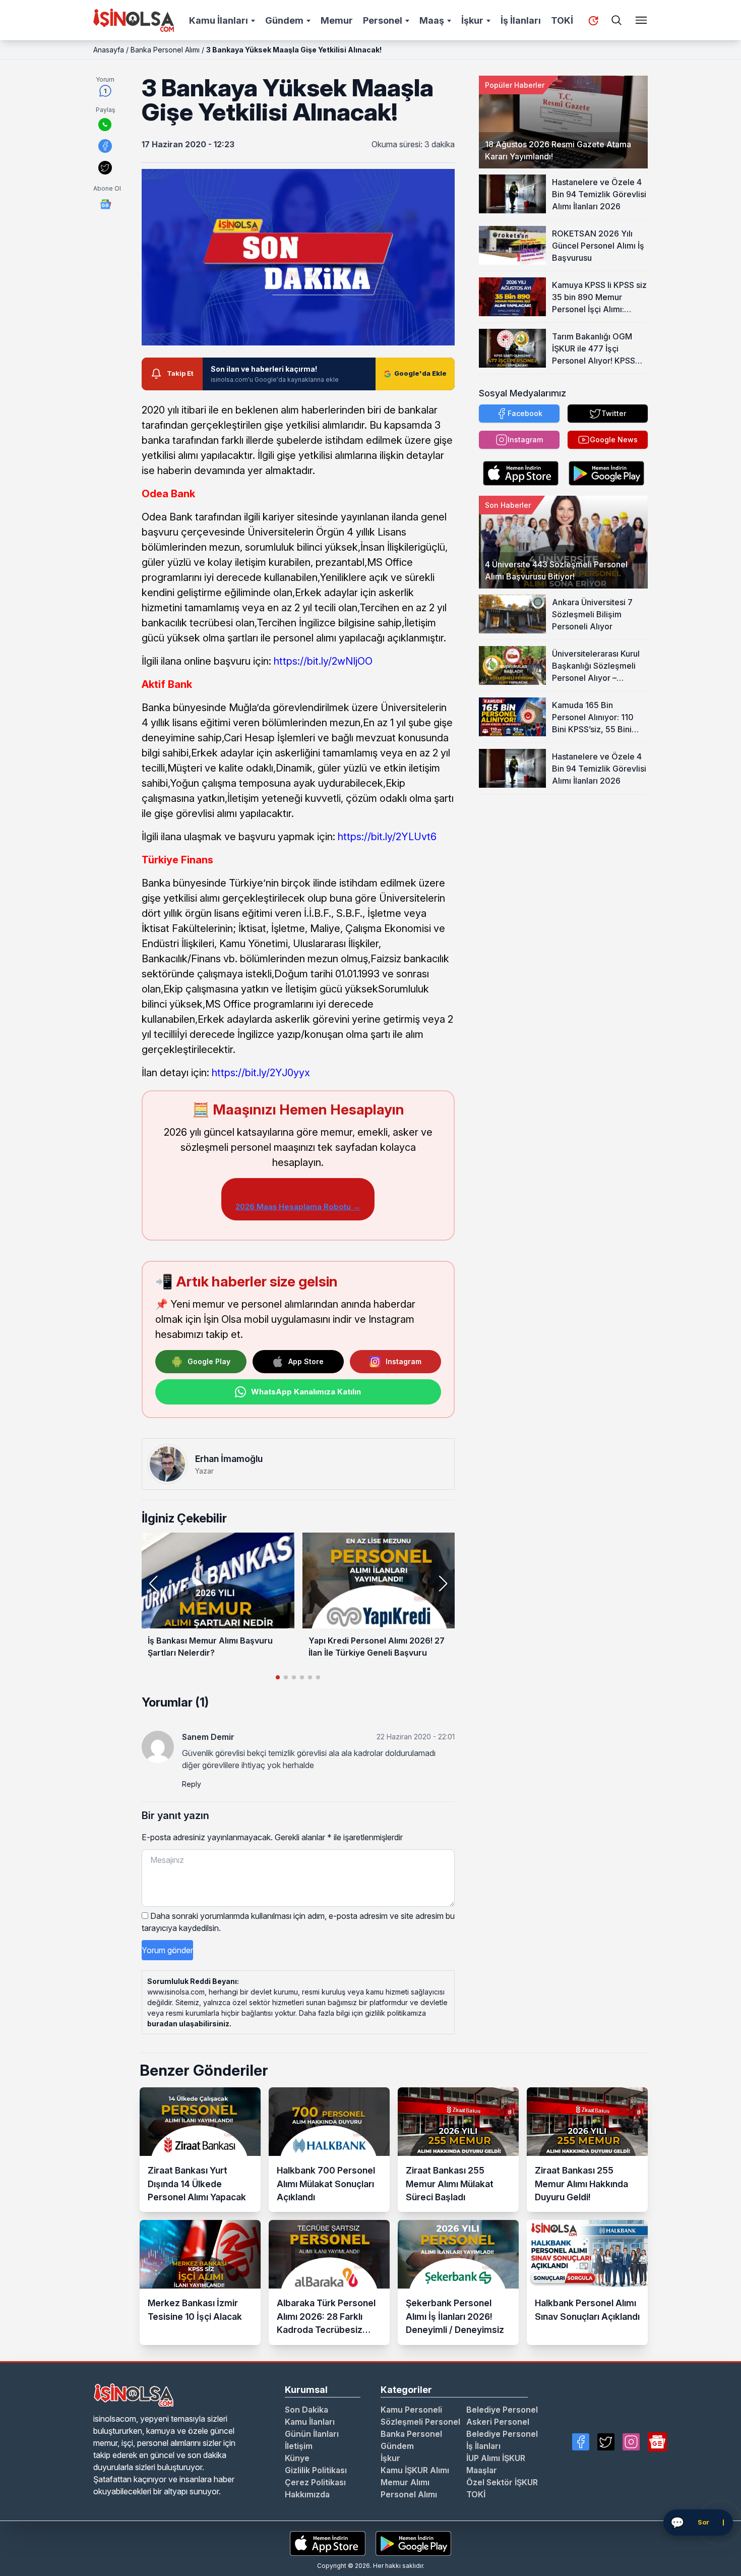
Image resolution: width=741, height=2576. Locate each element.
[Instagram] (631, 2442)
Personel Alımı (409, 2494)
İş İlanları (521, 20)
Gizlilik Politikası (316, 2470)
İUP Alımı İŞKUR (496, 2458)
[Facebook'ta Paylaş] (105, 146)
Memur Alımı (405, 2482)
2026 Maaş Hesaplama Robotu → (298, 1207)
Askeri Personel (498, 2422)
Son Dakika (306, 2410)
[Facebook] (581, 2442)
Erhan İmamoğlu (229, 1459)
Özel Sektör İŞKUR (502, 2482)
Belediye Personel (502, 2410)
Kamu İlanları (219, 20)
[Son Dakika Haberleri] (593, 21)
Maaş (432, 20)
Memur (337, 20)
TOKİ (562, 20)
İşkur (472, 20)
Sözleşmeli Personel (420, 2422)
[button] (443, 1584)
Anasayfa (109, 50)
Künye (297, 2458)
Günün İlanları (312, 2434)
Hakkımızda (307, 2494)
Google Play (209, 1361)
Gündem (284, 20)
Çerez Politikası (315, 2482)
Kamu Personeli (411, 2410)
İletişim (299, 2446)
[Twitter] (606, 2442)
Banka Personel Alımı (165, 50)
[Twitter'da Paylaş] (105, 168)
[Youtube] (657, 2442)
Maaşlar (482, 2470)
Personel (383, 20)
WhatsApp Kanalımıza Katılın (306, 1392)
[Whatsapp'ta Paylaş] (105, 125)
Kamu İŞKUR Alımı (415, 2470)
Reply (192, 1784)
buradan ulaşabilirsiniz (188, 2024)
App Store (306, 1361)
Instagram (404, 1361)
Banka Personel (411, 2434)
